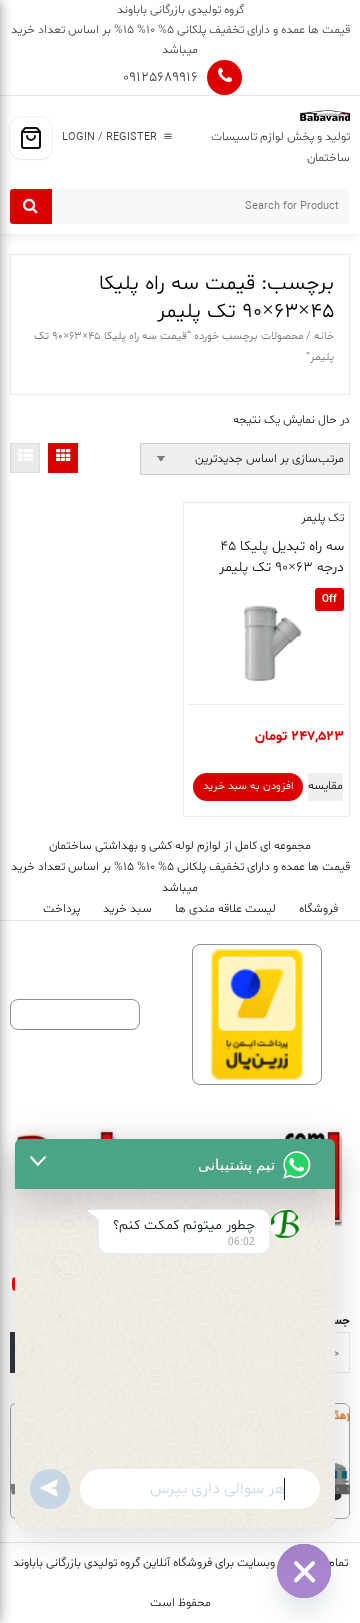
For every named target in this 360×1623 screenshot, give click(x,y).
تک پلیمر (322, 518)
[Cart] (31, 138)
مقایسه (325, 786)
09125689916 (160, 77)
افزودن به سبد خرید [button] (248, 786)
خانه (324, 336)
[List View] (25, 458)
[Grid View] (63, 458)
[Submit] (31, 206)
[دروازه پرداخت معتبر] (257, 1014)
